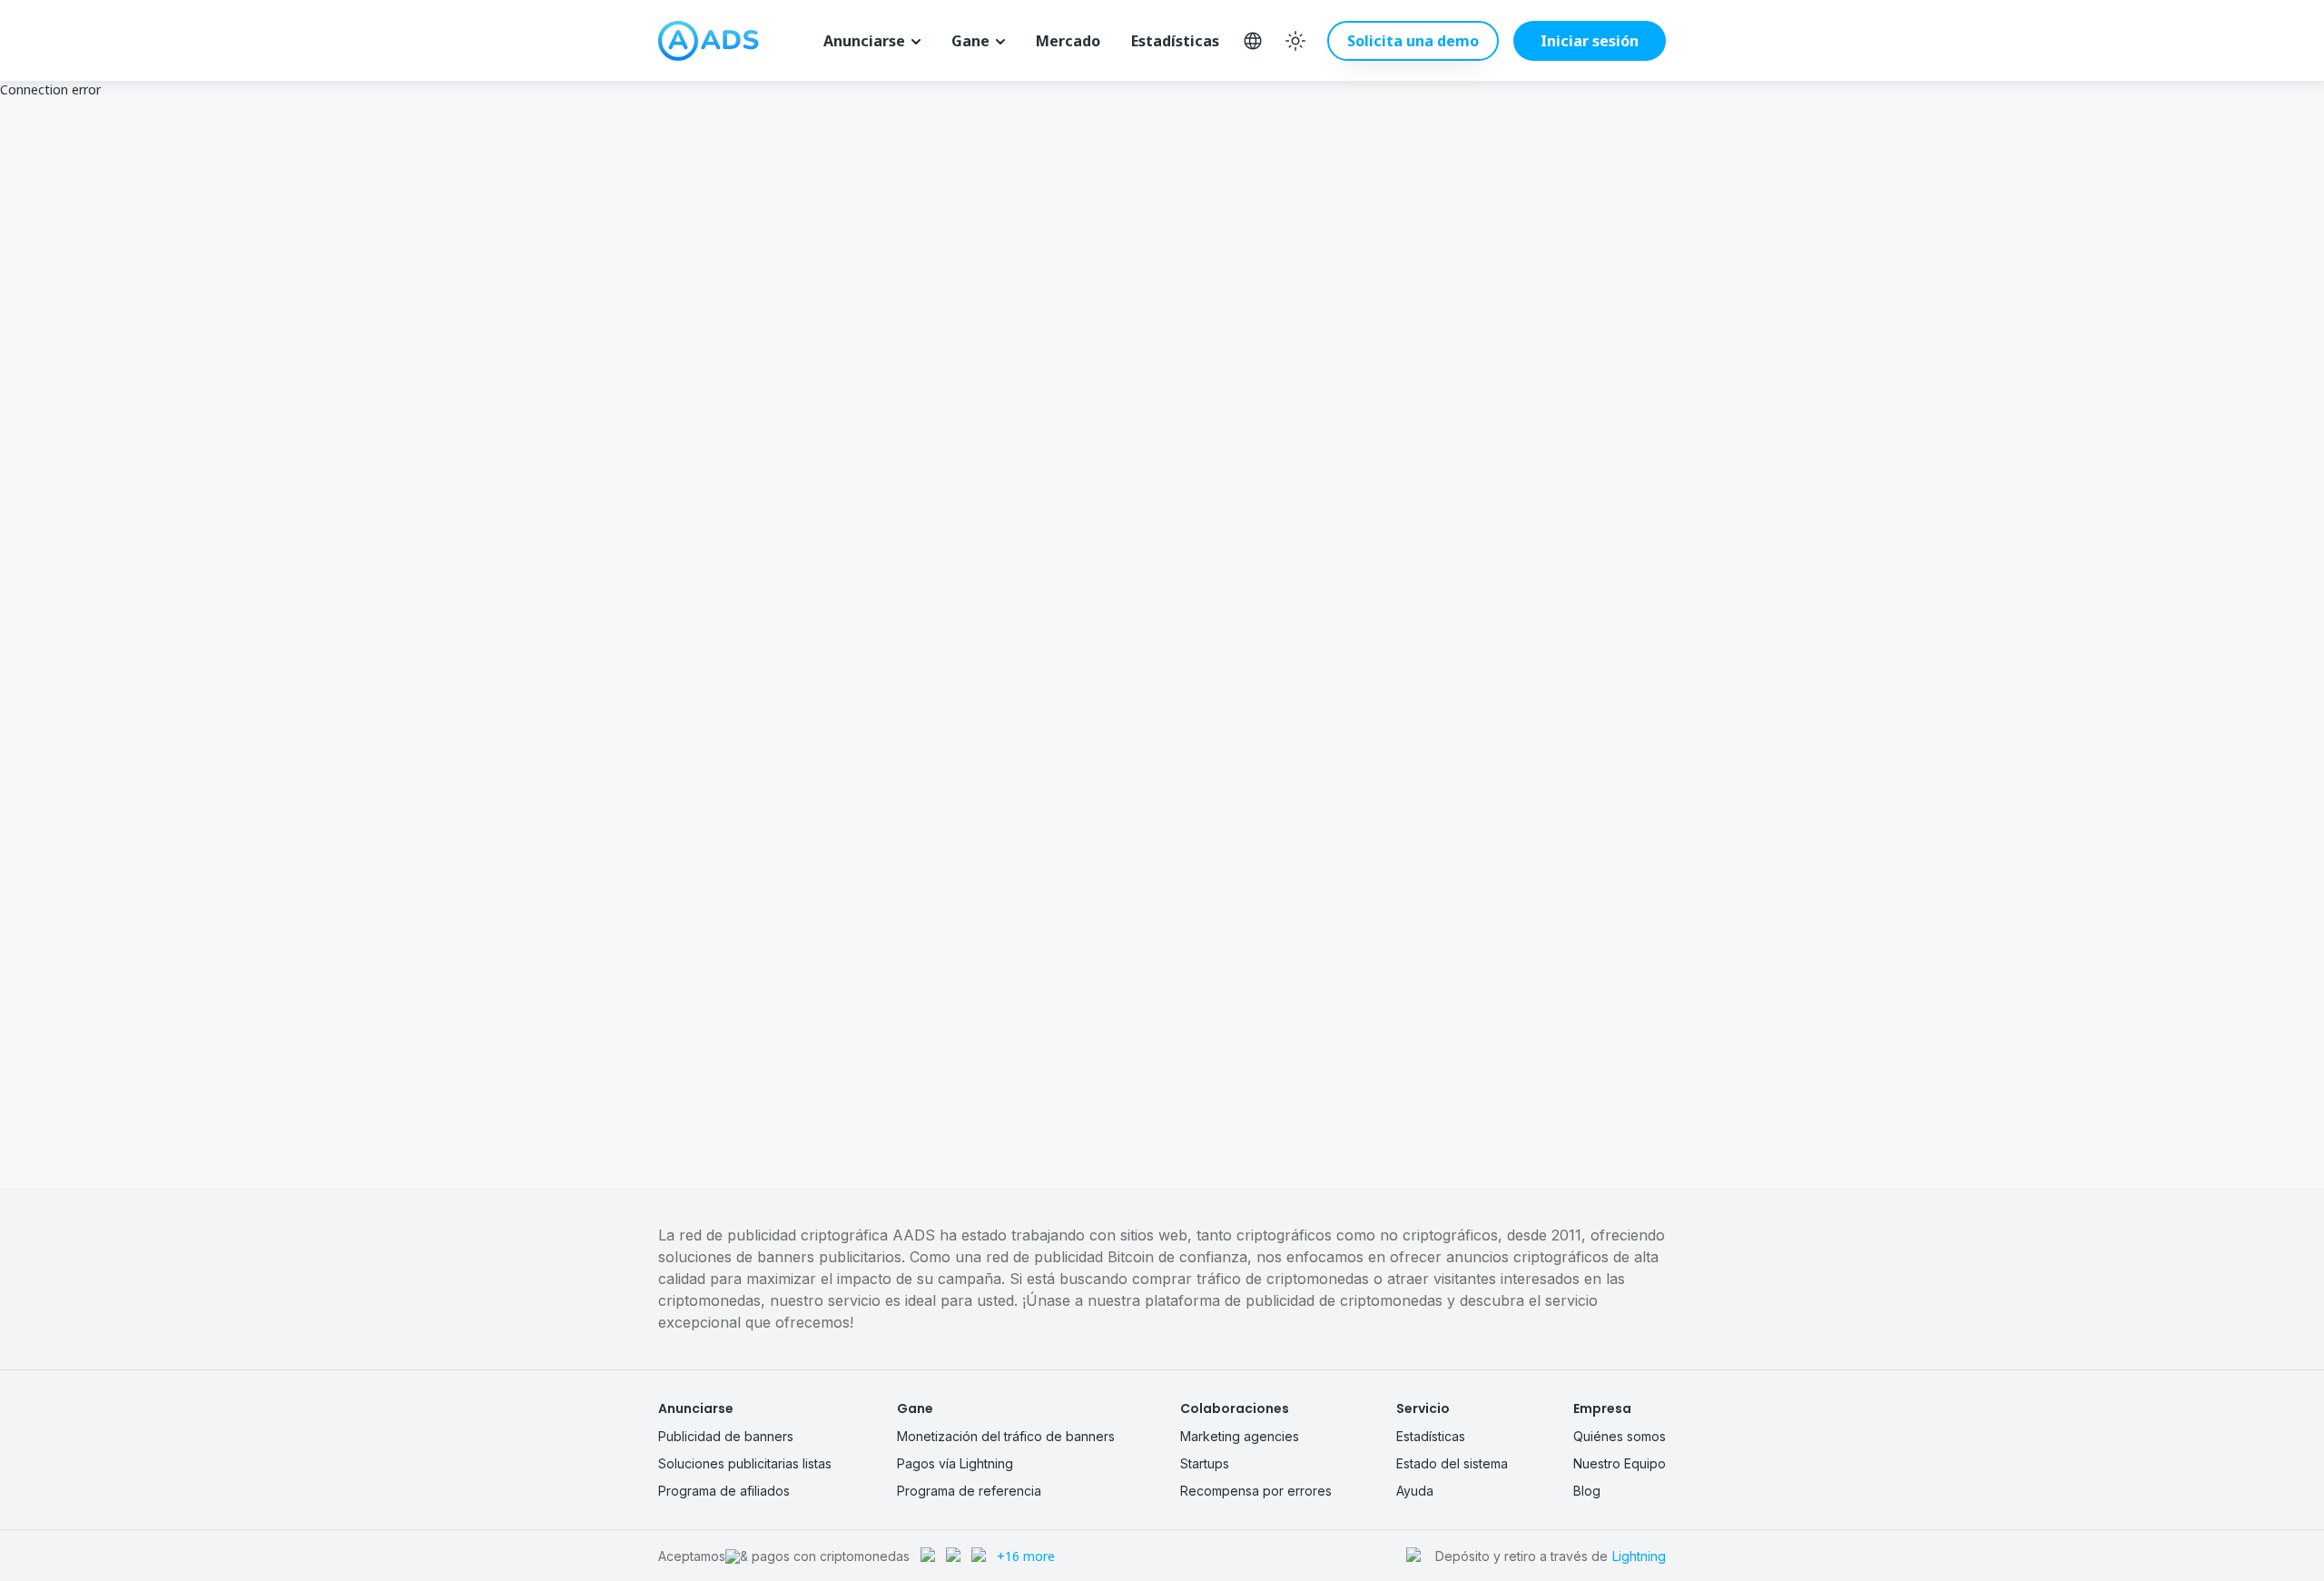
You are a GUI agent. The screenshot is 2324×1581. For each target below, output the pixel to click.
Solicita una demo (1413, 41)
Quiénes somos (1620, 1436)
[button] (1582, 41)
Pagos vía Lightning (955, 1463)
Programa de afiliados (724, 1491)
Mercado (1068, 41)
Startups (1205, 1463)
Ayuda (1415, 1491)
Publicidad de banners (726, 1436)
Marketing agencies (1240, 1436)
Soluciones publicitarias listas (745, 1463)
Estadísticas (1175, 41)
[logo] (709, 41)
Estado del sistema (1452, 1463)
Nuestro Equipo (1620, 1463)
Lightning (1639, 1556)
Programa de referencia (969, 1491)
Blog (1587, 1491)
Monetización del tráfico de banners (1006, 1436)
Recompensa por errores (1256, 1491)
